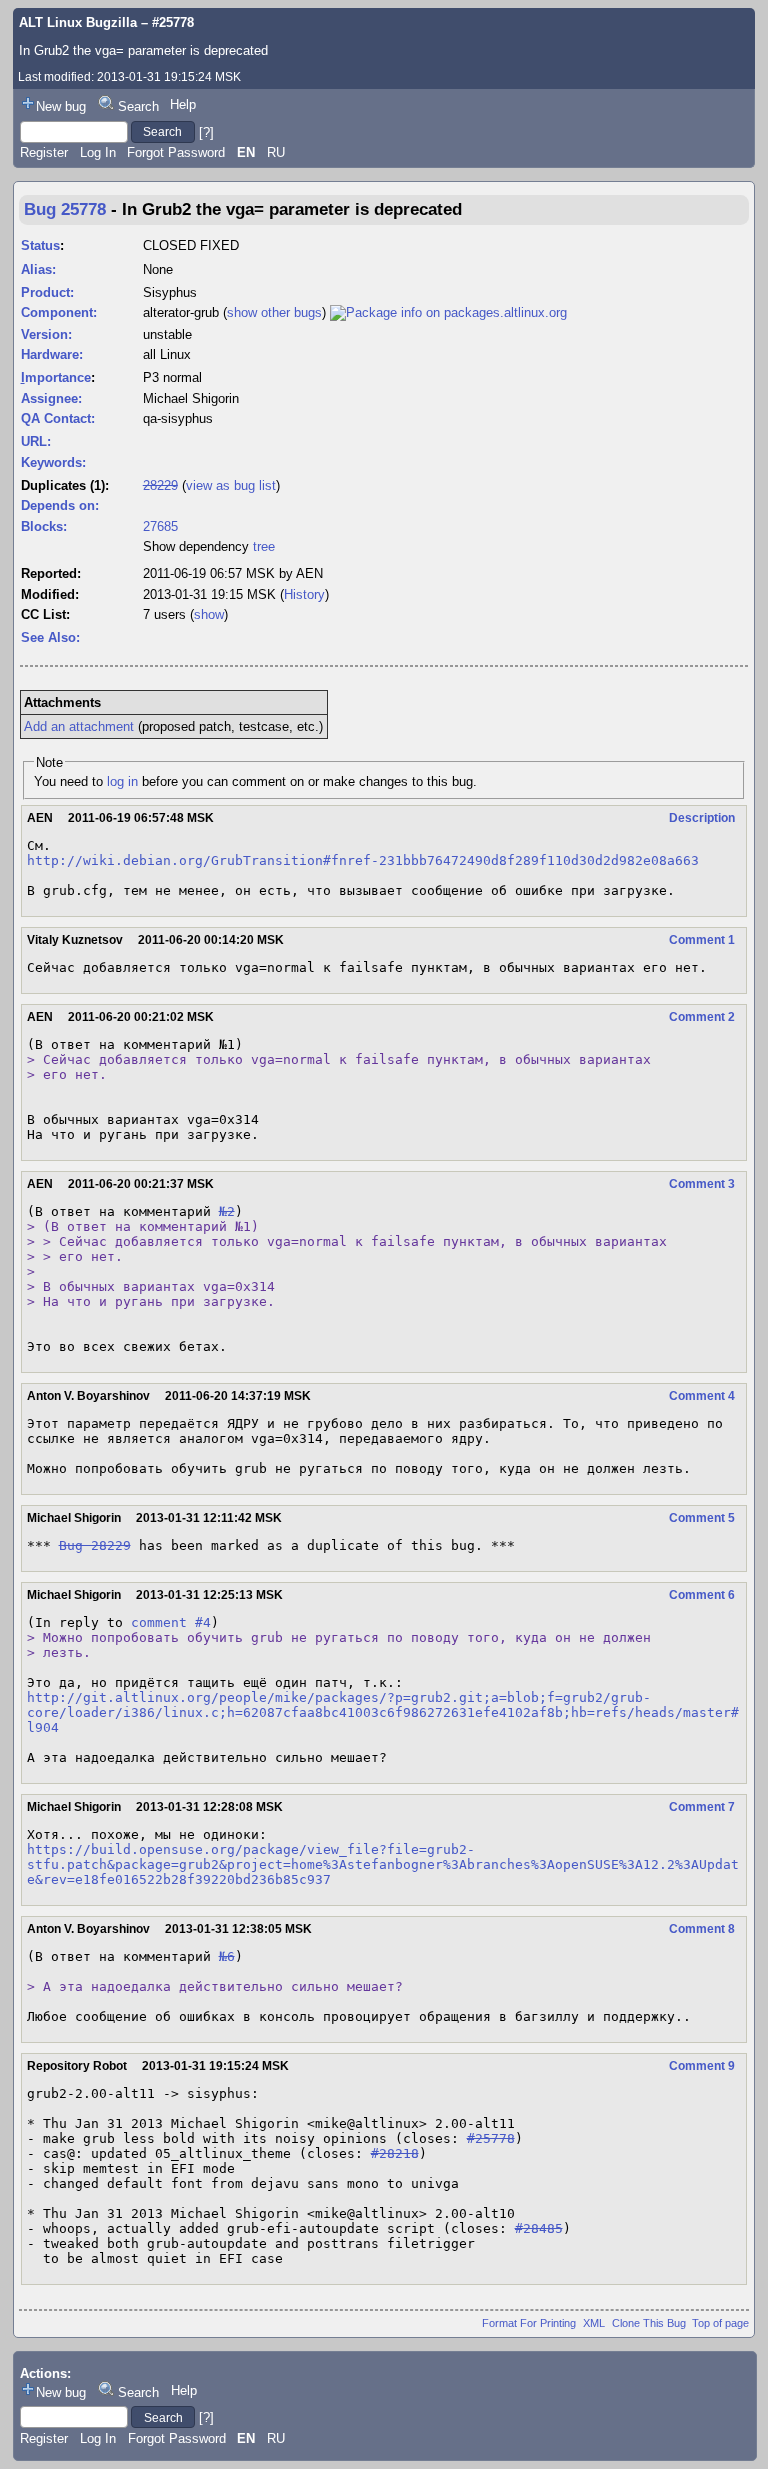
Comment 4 (702, 1396)
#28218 (395, 2153)
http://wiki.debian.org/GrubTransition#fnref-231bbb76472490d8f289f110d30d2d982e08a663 (363, 860)
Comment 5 (702, 1518)
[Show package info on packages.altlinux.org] (448, 312)
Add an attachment (79, 726)
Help (183, 104)
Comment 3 (702, 1184)
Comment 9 (702, 2066)
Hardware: (52, 354)
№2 (227, 1211)
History (304, 594)
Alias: (38, 269)
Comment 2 (702, 1017)
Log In (98, 152)
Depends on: (60, 505)
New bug (61, 106)
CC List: (45, 614)
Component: (59, 312)
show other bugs (274, 312)
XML (594, 2323)
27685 (160, 526)
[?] (206, 131)
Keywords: (53, 462)
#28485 (539, 2228)
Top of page (720, 2323)
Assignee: (51, 398)
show (209, 614)
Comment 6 (702, 1595)
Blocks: (44, 526)
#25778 (491, 2138)
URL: (36, 441)
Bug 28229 (95, 1545)
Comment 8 (702, 1929)
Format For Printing (529, 2323)
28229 (160, 485)
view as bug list (231, 485)
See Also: (50, 637)
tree (264, 546)
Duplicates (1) (63, 485)
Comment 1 (702, 940)
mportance (56, 377)
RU (276, 152)
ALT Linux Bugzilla (78, 22)
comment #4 (171, 1622)
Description (702, 818)
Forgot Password (176, 152)
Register (44, 152)
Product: (47, 292)
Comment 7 (702, 1807)
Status (40, 245)
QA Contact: (58, 418)
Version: (46, 334)
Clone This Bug (649, 2323)
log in (122, 781)
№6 (227, 1956)
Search (138, 106)
